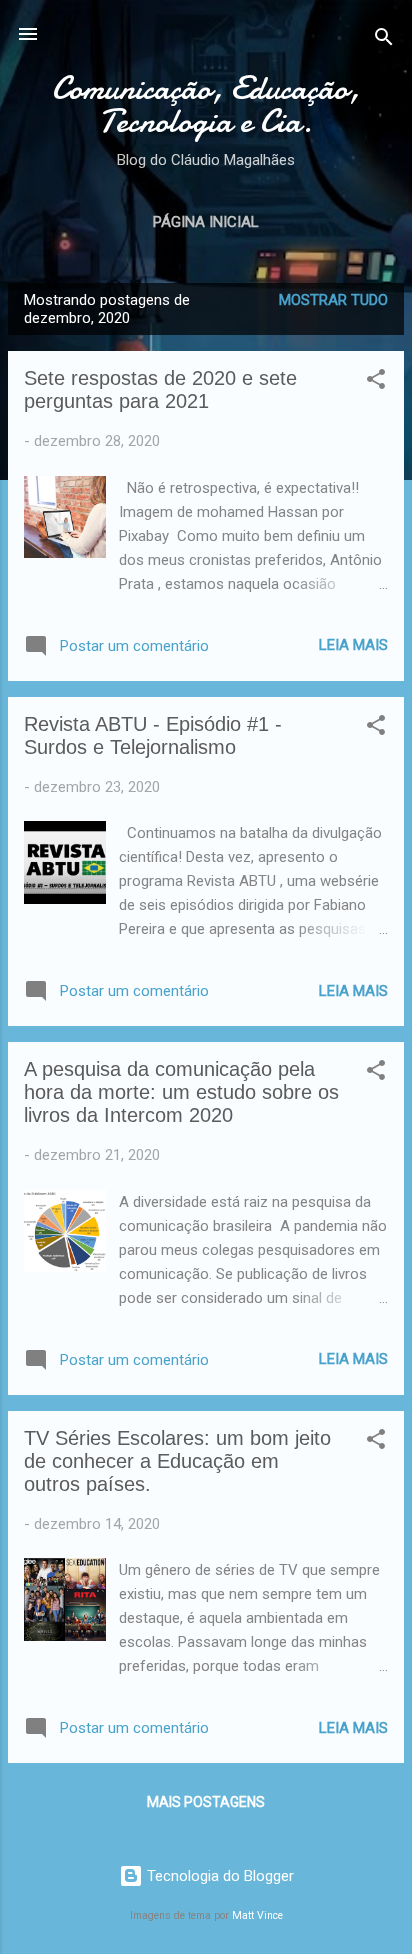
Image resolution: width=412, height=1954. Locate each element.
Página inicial (206, 222)
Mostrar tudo (333, 300)
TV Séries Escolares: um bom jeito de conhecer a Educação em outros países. (177, 1461)
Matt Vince (257, 1915)
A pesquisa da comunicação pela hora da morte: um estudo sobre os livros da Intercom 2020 (181, 1092)
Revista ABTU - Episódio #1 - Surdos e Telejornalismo (153, 735)
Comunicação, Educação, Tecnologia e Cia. (206, 105)
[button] (376, 382)
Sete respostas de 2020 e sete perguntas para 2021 (160, 389)
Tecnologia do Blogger (218, 1876)
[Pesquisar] (384, 40)
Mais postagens (206, 1802)
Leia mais (353, 645)
